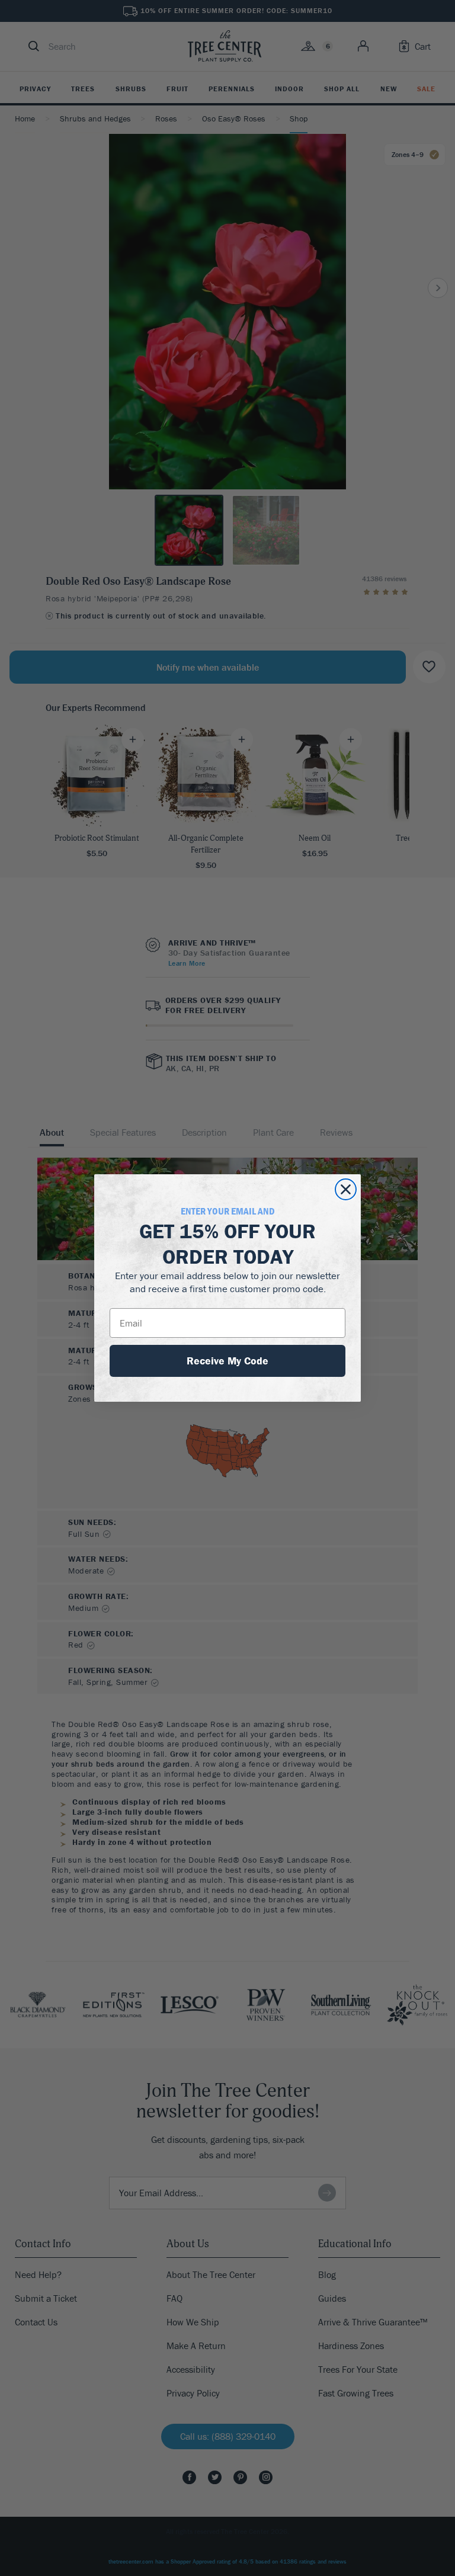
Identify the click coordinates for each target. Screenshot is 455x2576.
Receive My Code (227, 1361)
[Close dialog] (346, 1189)
